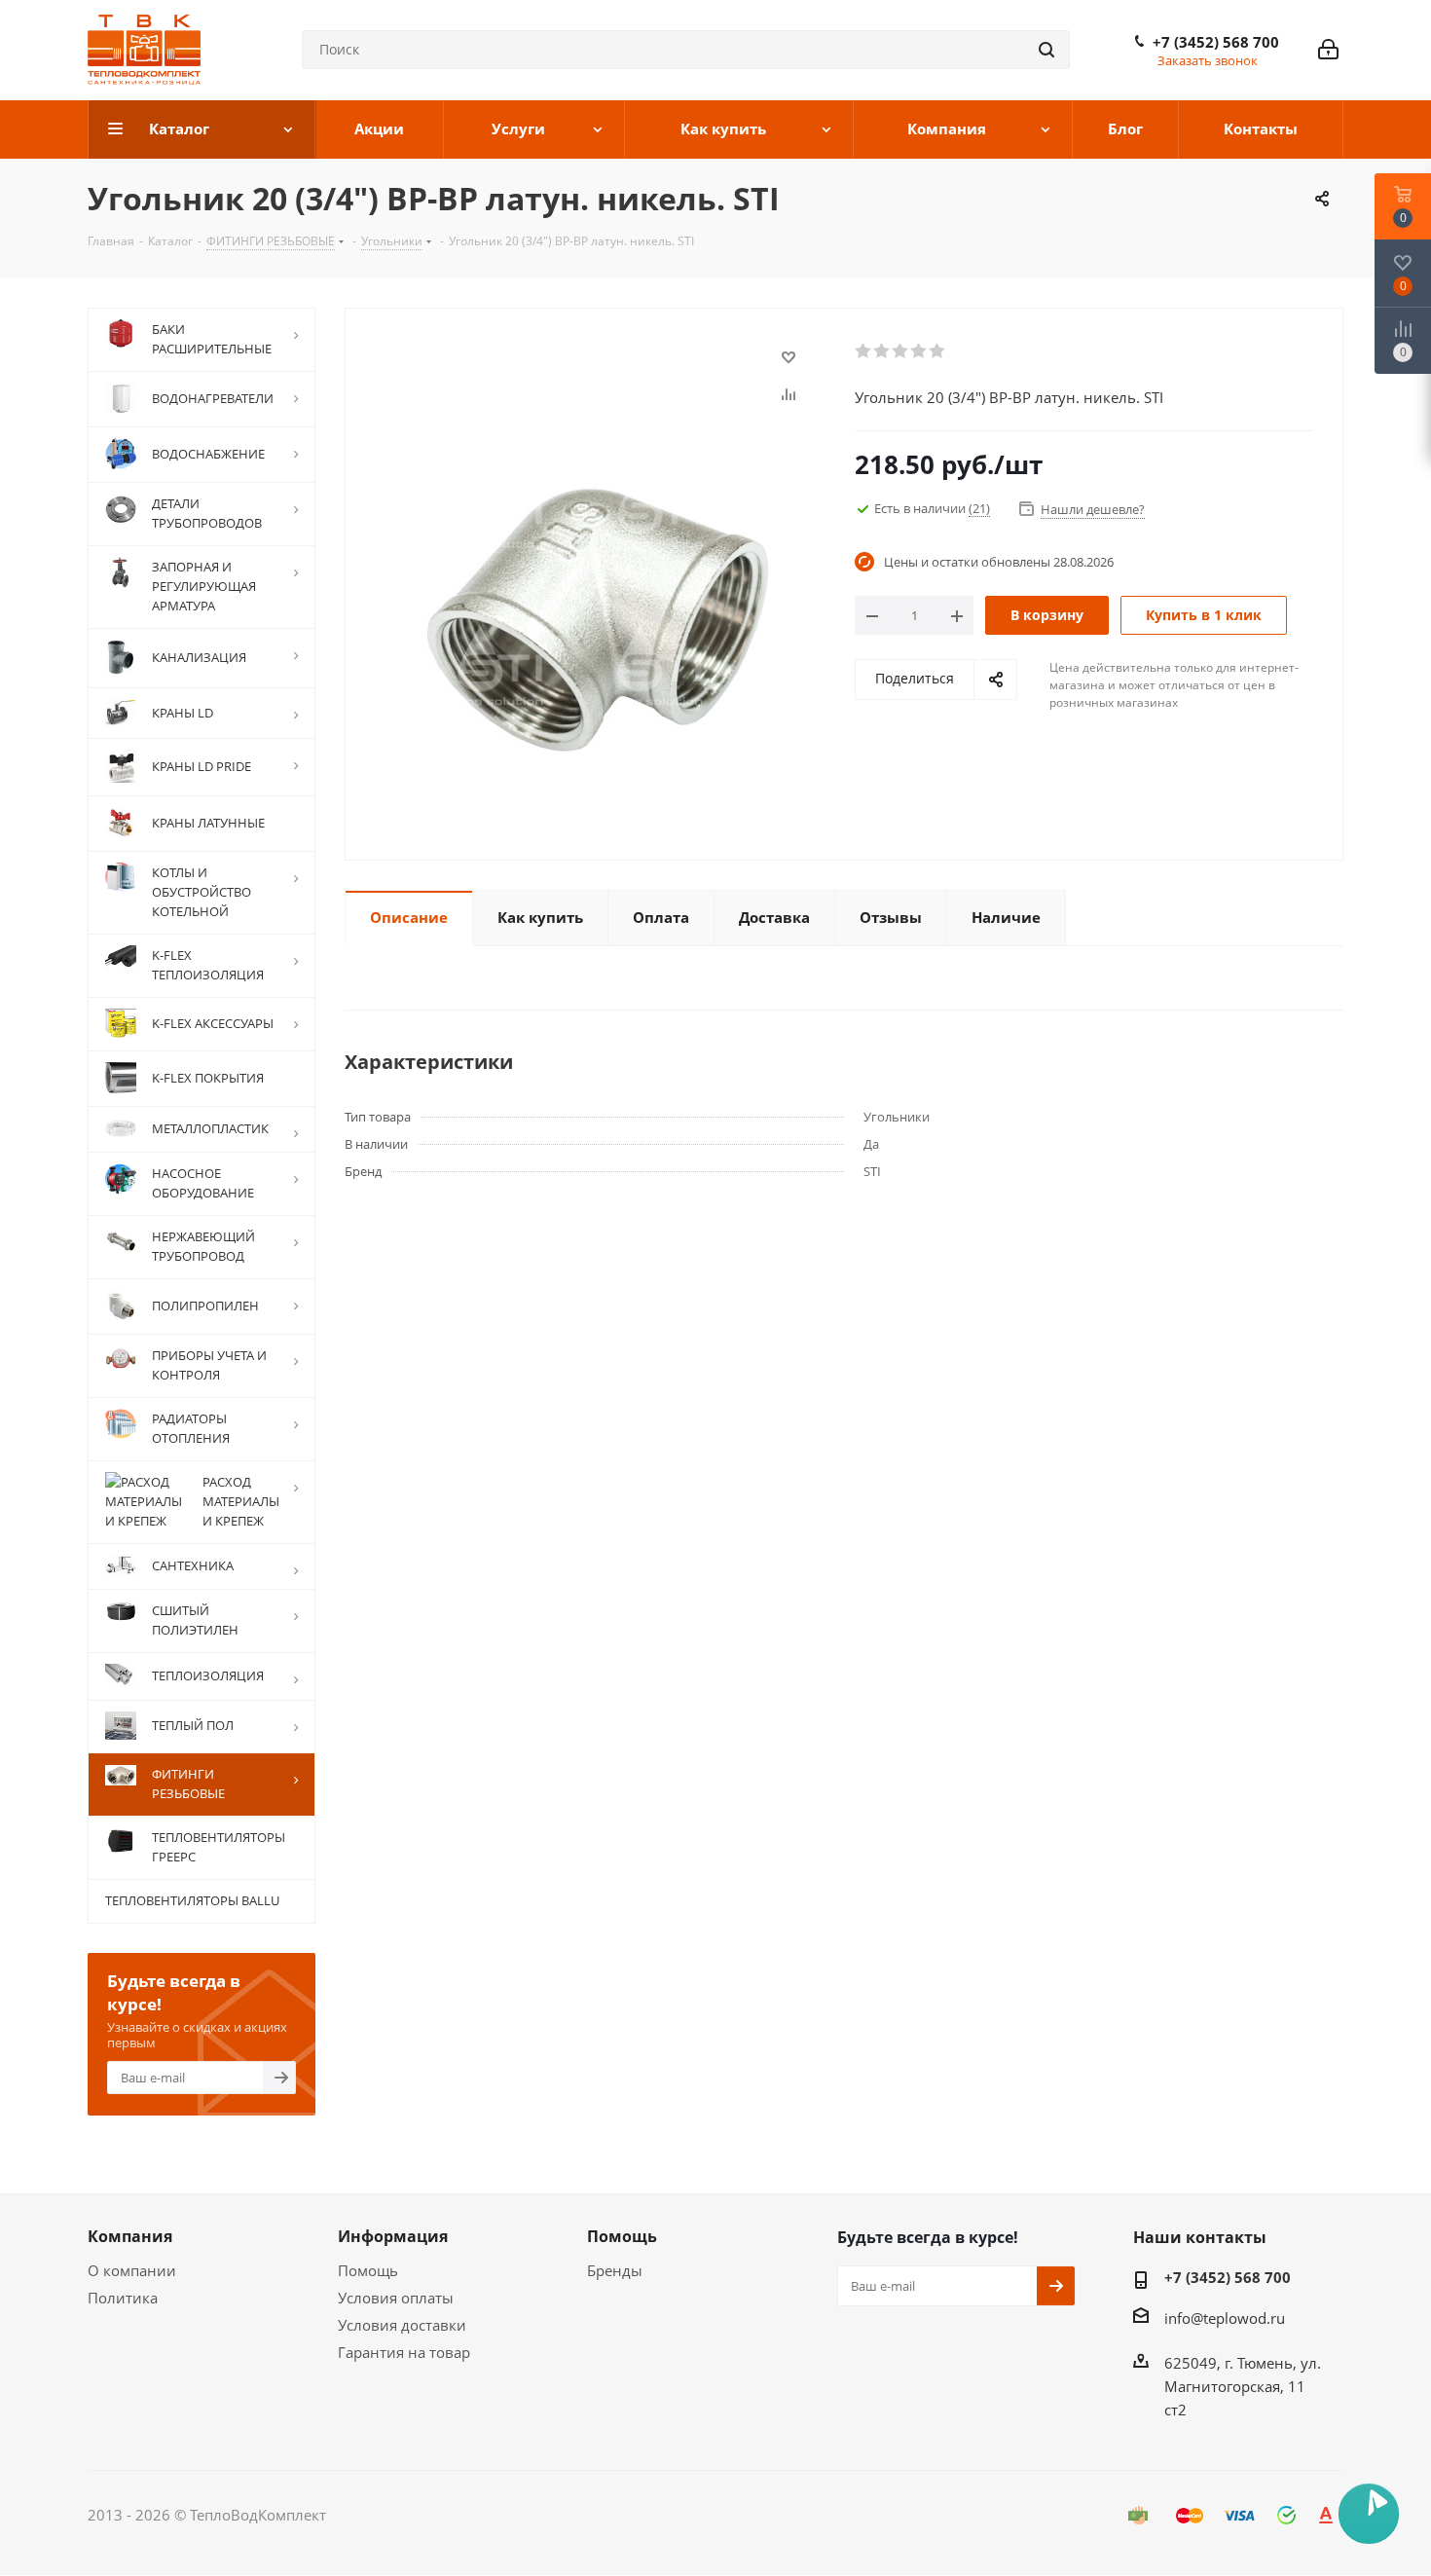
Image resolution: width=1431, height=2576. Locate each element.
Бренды (615, 2270)
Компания (130, 2236)
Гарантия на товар (404, 2352)
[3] (901, 351)
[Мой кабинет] (1328, 50)
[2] (882, 351)
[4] (919, 351)
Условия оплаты (396, 2298)
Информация (393, 2236)
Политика (123, 2298)
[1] (864, 351)
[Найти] (1046, 50)
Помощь (368, 2270)
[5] (938, 351)
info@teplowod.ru (1225, 2318)
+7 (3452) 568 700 (1216, 42)
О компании (132, 2270)
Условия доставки (402, 2325)
